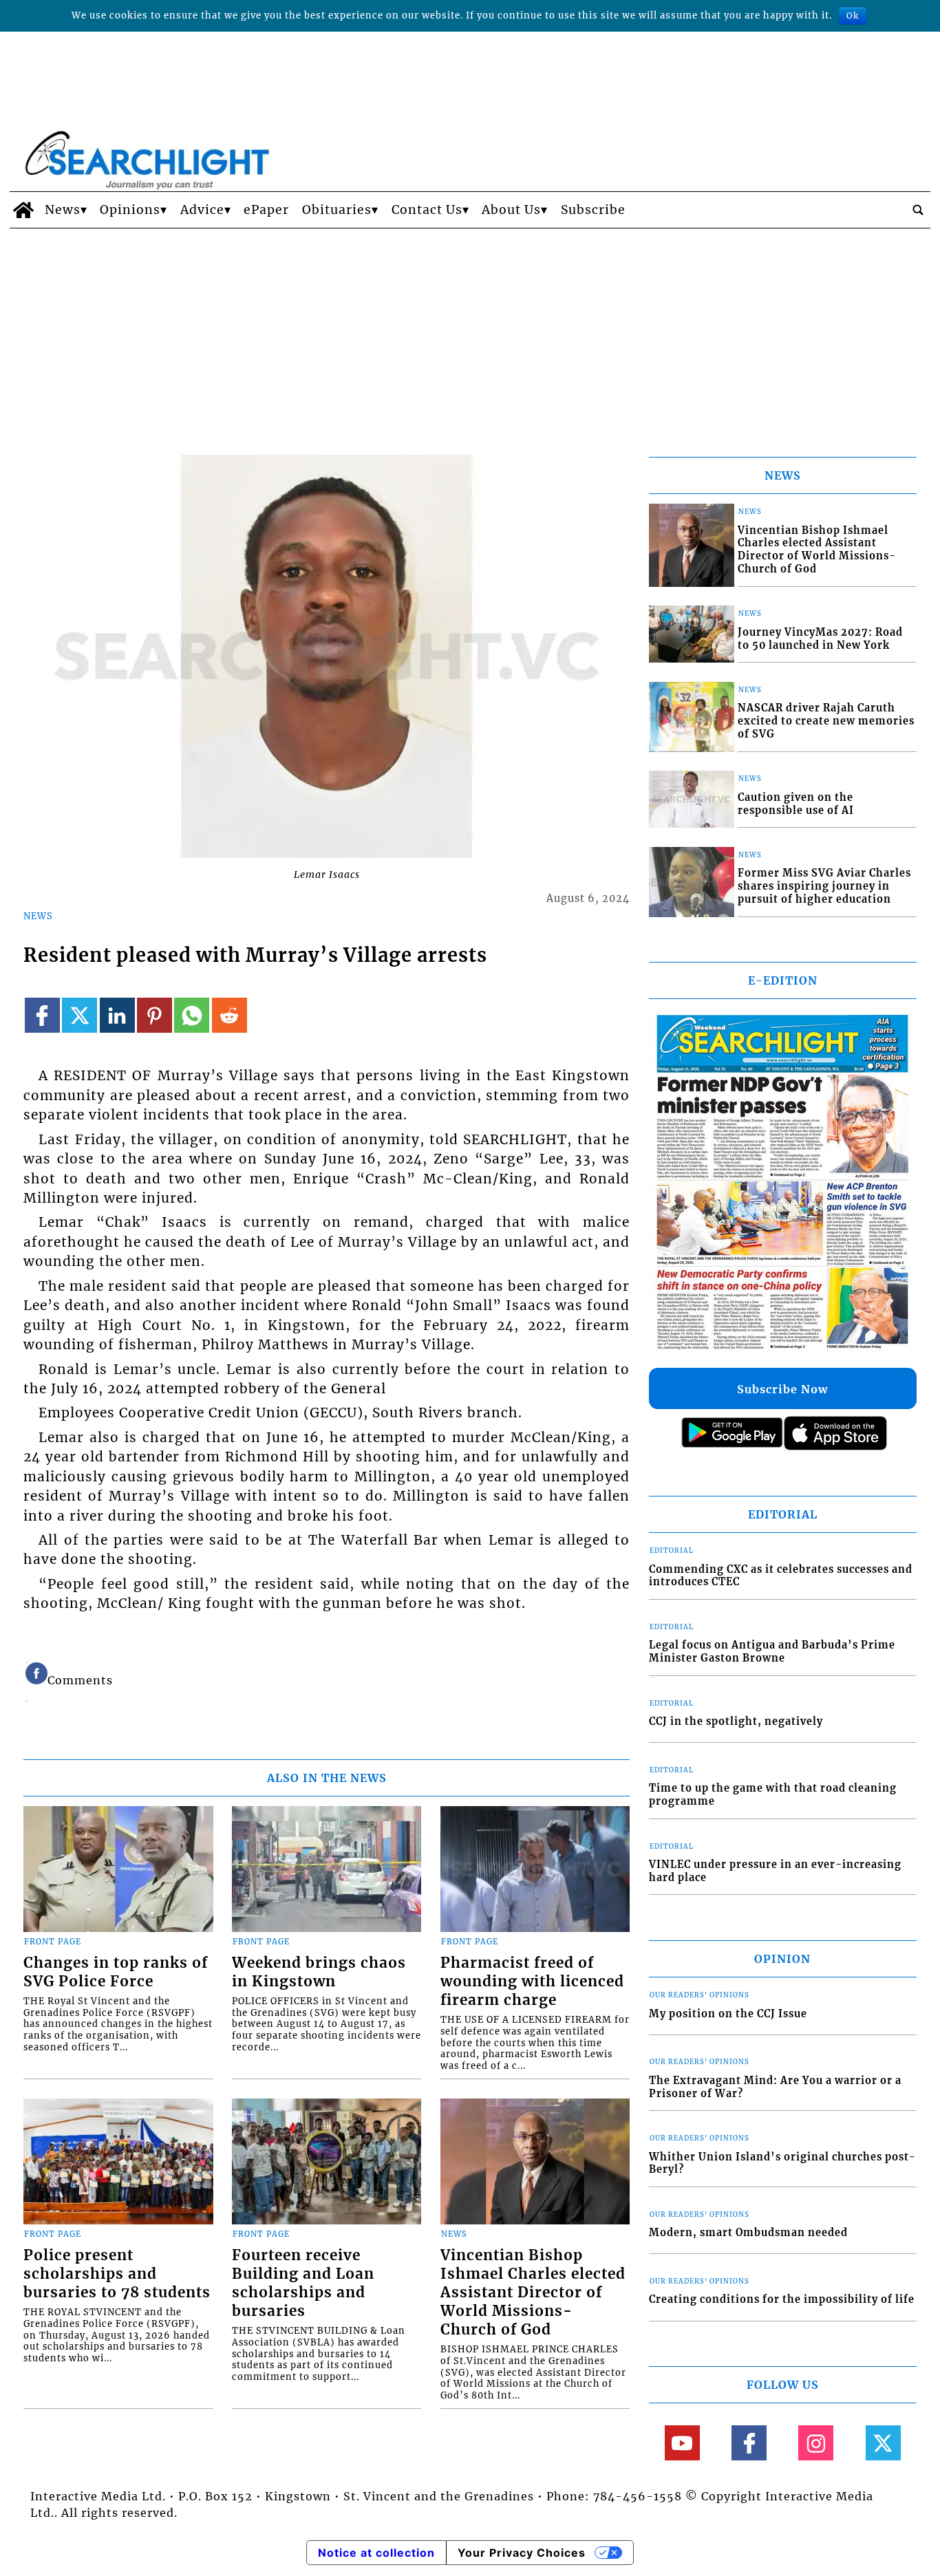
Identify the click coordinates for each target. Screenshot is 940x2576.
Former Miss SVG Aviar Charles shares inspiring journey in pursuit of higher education (824, 886)
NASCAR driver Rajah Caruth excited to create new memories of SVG (826, 721)
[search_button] (918, 210)
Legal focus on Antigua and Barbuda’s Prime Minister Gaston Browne (772, 1652)
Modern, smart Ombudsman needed (748, 2233)
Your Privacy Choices (522, 2553)
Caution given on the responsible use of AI (796, 804)
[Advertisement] (470, 332)
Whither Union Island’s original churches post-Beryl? (782, 2164)
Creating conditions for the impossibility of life (782, 2299)
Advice (202, 210)
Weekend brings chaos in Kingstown (319, 1972)
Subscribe (593, 210)
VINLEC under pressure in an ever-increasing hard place (775, 1871)
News (63, 210)
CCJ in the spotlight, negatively (736, 1721)
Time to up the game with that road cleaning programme (773, 1795)
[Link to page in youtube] (682, 2443)
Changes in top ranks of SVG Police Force (116, 1972)
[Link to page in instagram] (816, 2443)
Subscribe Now (782, 1389)
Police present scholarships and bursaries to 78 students (117, 2274)
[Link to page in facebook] (42, 1015)
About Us (511, 210)
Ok (853, 15)
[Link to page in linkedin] (117, 1015)
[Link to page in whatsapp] (192, 1015)
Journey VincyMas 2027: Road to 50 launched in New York (820, 639)
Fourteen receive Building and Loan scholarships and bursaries (303, 2283)
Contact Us (427, 210)
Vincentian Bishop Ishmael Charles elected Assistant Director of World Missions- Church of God (533, 2293)
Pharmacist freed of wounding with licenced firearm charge (532, 1982)
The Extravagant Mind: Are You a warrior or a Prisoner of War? (775, 2087)
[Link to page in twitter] (79, 1015)
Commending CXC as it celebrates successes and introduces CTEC (781, 1576)
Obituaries (337, 210)
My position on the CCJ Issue (728, 2014)
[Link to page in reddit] (229, 1015)
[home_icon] (24, 210)
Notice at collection (376, 2553)
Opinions (130, 210)
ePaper (266, 210)
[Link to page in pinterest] (154, 1015)
